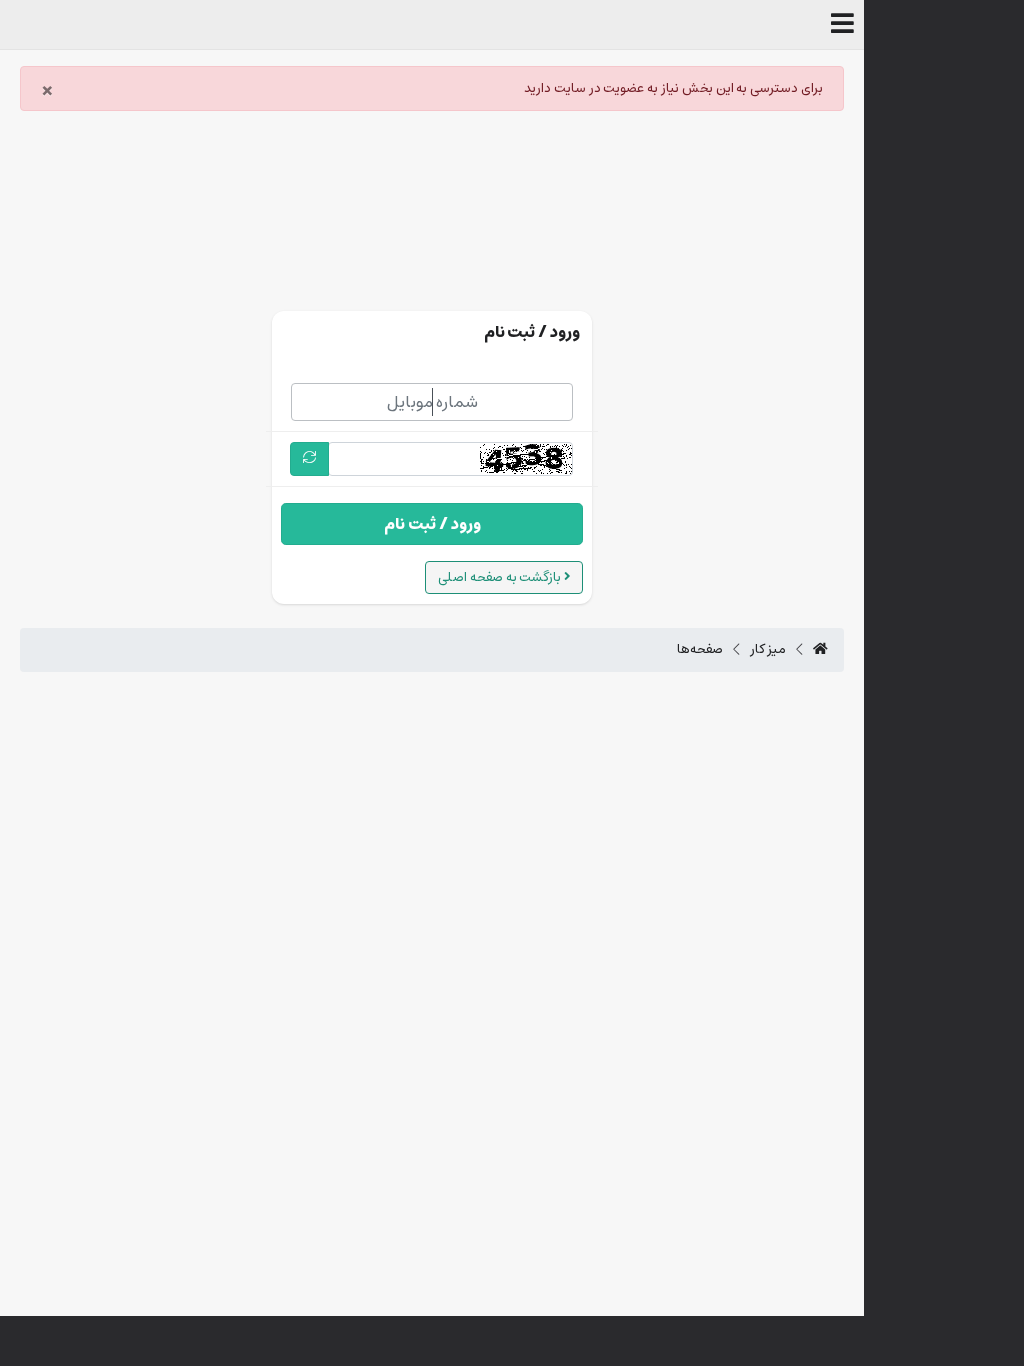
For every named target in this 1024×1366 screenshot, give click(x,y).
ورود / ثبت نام (432, 524)
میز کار (768, 650)
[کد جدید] (309, 458)
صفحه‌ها (700, 650)
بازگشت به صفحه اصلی (501, 577)
